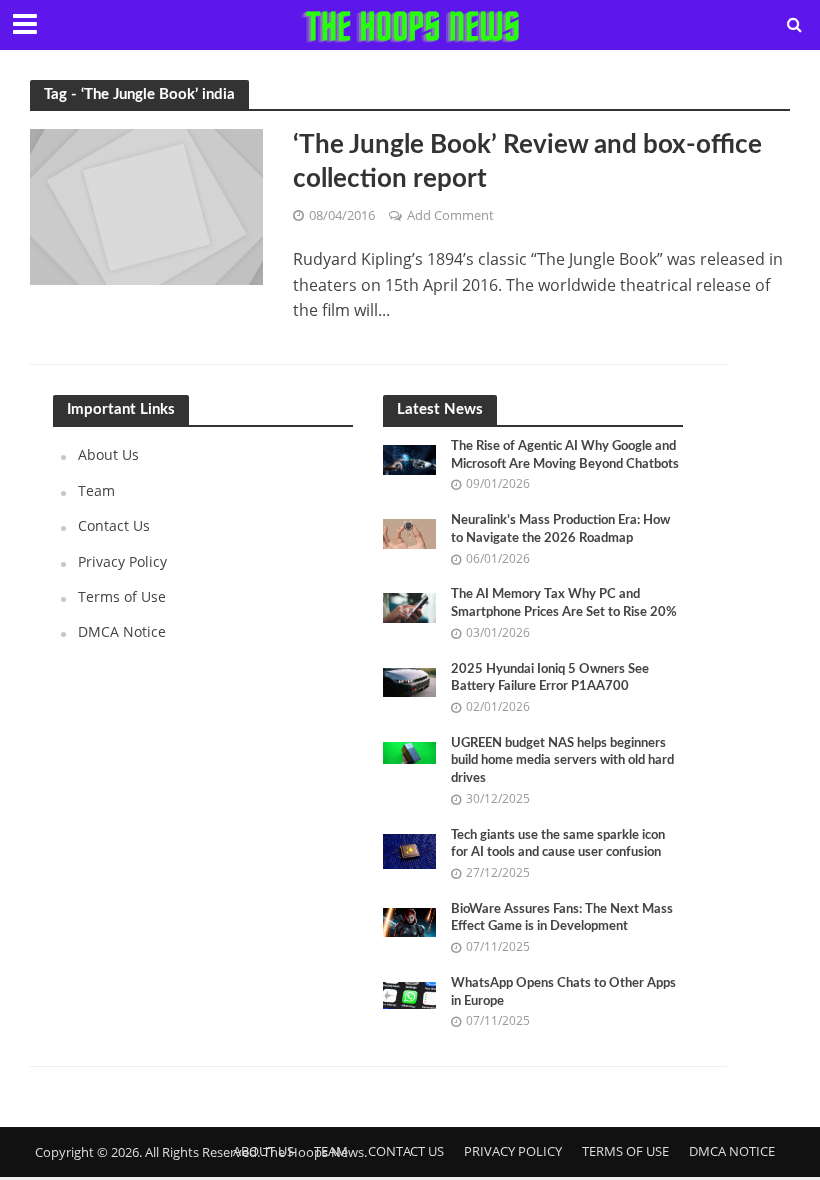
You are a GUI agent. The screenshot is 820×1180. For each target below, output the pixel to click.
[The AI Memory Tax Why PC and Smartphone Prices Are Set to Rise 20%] (409, 606)
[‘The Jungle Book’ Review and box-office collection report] (146, 205)
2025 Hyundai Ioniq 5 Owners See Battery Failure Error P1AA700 (550, 678)
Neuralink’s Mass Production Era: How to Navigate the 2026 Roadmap (560, 529)
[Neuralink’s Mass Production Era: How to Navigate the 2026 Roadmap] (409, 532)
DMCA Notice (122, 631)
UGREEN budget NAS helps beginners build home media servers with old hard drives (562, 761)
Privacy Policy (122, 561)
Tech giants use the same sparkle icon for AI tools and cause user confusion (558, 844)
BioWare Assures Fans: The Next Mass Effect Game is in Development (562, 918)
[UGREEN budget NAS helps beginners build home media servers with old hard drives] (409, 751)
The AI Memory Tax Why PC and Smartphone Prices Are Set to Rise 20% (564, 603)
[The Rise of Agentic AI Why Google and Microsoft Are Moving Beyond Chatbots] (409, 458)
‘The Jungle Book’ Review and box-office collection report (527, 162)
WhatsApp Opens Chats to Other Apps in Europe (563, 992)
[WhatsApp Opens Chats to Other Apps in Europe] (409, 993)
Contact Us (114, 525)
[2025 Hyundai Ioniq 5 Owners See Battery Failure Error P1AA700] (409, 680)
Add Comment (450, 215)
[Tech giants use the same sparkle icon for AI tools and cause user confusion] (409, 849)
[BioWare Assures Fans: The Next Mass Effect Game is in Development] (409, 920)
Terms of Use (122, 596)
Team (96, 490)
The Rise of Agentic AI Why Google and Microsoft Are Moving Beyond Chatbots (565, 455)
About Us (108, 454)
